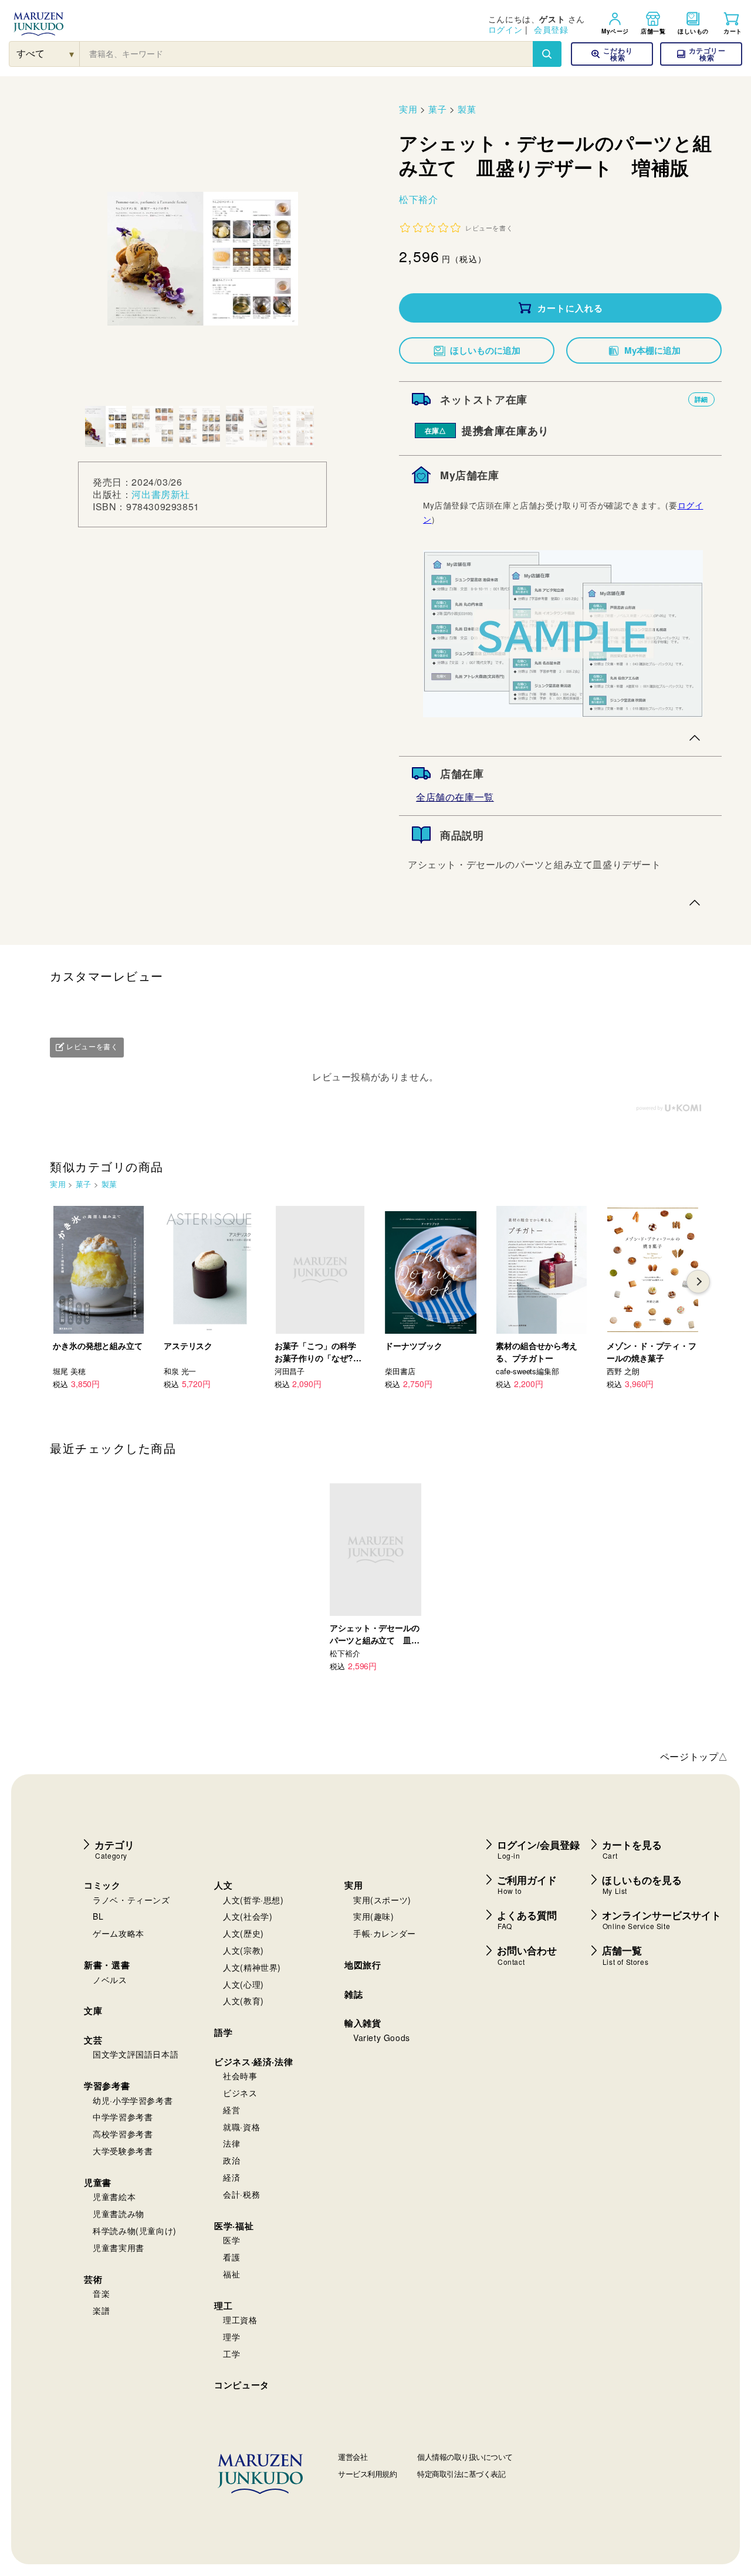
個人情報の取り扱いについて (465, 2457)
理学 (231, 2337)
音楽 (101, 2293)
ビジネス (240, 2093)
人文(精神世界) (252, 1967)
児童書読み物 (119, 2214)
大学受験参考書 (123, 2151)
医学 (231, 2240)
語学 (223, 2032)
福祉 (231, 2274)
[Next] (698, 1282)
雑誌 (353, 1994)
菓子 (437, 109)
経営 (231, 2110)
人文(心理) (243, 1984)
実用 (408, 109)
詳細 (701, 399)
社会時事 (240, 2076)
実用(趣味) (374, 1916)
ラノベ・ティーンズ (131, 1900)
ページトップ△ (694, 1756)
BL (98, 1916)
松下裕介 (418, 199)
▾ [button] (72, 54)
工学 (231, 2354)
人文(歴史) (243, 1933)
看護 (231, 2257)
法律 (231, 2143)
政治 (231, 2160)
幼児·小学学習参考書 (133, 2100)
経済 (231, 2177)
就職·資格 (241, 2127)
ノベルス (110, 1980)
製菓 (467, 109)
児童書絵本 (114, 2197)
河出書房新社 (161, 494)
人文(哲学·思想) (253, 1900)
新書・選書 (107, 1965)
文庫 (93, 2011)
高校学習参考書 (123, 2134)
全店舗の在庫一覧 (455, 797)
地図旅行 (363, 1965)
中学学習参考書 (123, 2117)
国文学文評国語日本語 (136, 2054)
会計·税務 (241, 2194)
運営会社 (353, 2457)
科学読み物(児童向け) (135, 2231)
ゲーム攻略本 (119, 1933)
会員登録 (551, 29)
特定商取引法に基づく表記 (461, 2474)
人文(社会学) (248, 1916)
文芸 (93, 2040)
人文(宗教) (243, 1950)
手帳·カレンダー (385, 1933)
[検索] (547, 54)
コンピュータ (242, 2385)
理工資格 (240, 2320)
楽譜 (101, 2310)
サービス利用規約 (367, 2474)
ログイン (505, 29)
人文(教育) (243, 2001)
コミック (102, 1885)
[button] (701, 54)
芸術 (93, 2279)
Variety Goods (382, 2038)
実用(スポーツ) (382, 1900)
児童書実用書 (119, 2248)
